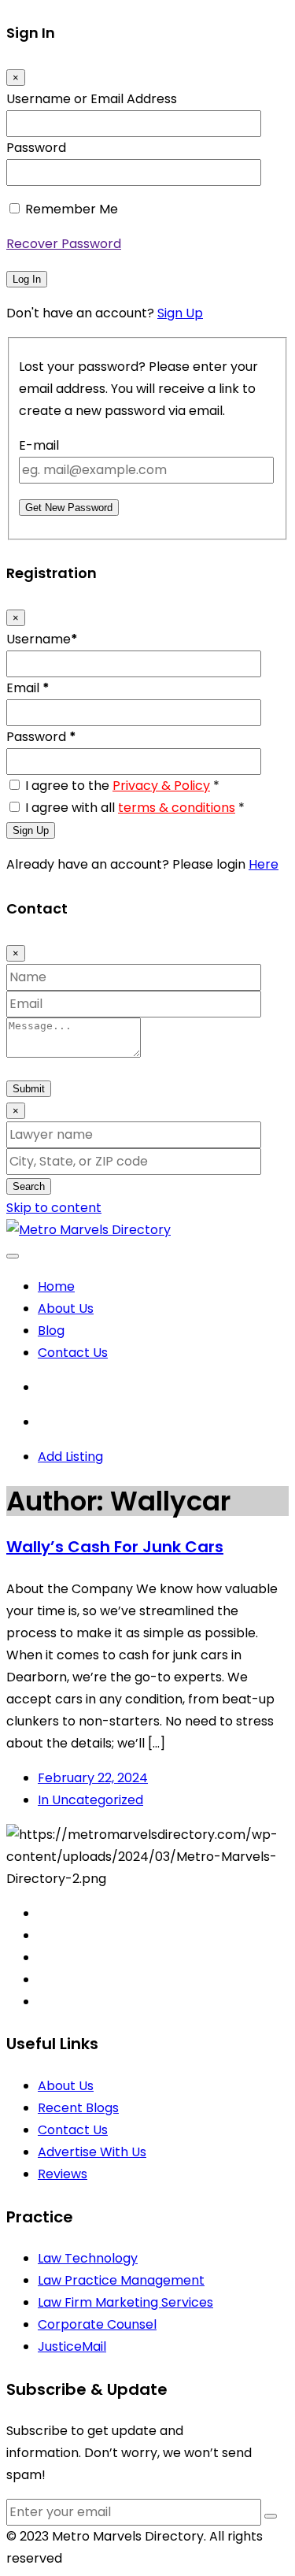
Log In (27, 279)
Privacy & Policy (161, 786)
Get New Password (69, 508)
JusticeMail (72, 2346)
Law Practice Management (121, 2280)
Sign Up (180, 313)
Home (56, 1286)
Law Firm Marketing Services (125, 2302)
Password (36, 148)
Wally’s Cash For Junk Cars (115, 1547)
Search (29, 1186)
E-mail (39, 445)
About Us (66, 1308)
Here (264, 864)
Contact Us (73, 1353)
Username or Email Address (92, 99)
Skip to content (54, 1208)
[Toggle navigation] (13, 1256)
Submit (29, 1089)
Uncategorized (90, 1800)
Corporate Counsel (97, 2324)
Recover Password (64, 244)
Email (28, 688)
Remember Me (72, 209)
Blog (51, 1331)
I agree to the (122, 786)
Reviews (63, 2174)
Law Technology (88, 2258)
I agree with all (135, 808)
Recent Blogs (78, 2108)
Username (42, 639)
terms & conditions (177, 808)
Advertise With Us (92, 2152)
